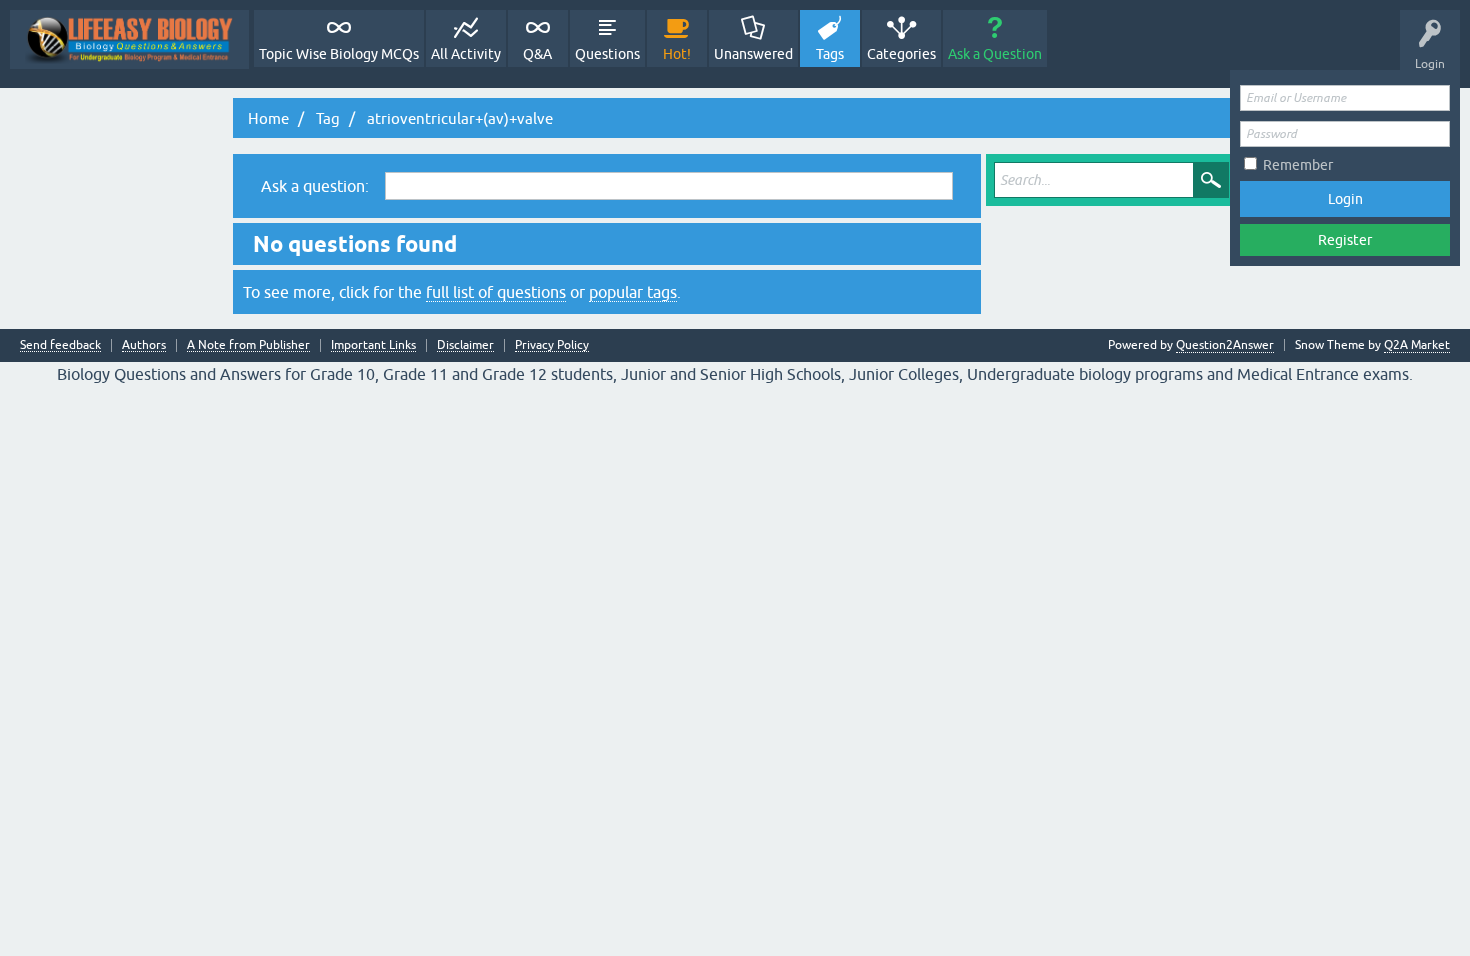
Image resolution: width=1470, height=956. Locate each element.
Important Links (373, 345)
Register (1345, 240)
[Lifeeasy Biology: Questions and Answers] (129, 39)
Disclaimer (465, 345)
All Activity (466, 54)
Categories (901, 54)
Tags (830, 54)
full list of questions (496, 292)
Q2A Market (1417, 345)
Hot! (677, 54)
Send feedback (60, 345)
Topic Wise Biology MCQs (339, 54)
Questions (607, 54)
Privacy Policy (552, 345)
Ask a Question (995, 54)
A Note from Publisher (248, 345)
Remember (1298, 165)
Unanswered (753, 54)
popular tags (633, 292)
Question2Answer (1225, 345)
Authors (144, 345)
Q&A (537, 54)
